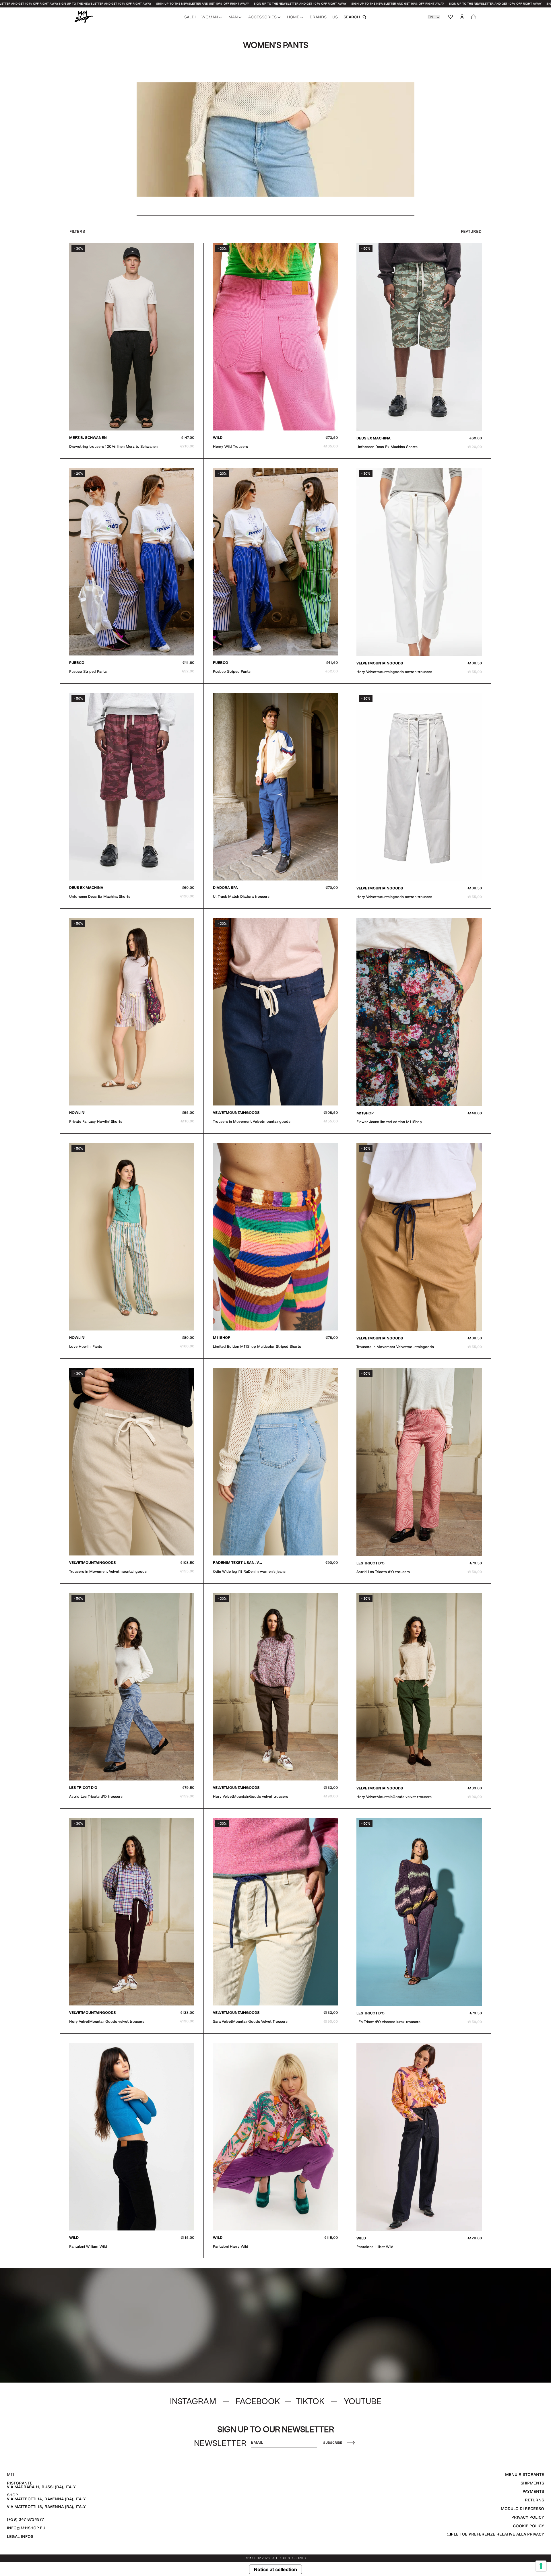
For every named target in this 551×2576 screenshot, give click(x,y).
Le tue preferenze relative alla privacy (498, 2534)
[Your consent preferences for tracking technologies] (541, 2566)
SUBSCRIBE (333, 2443)
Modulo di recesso (522, 2509)
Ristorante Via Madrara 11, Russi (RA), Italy (41, 2485)
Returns (534, 2500)
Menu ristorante (525, 2475)
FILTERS (77, 231)
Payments (533, 2491)
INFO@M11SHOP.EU (26, 2528)
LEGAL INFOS (20, 2537)
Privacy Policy (528, 2517)
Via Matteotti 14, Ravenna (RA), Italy (46, 2499)
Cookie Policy (528, 2526)
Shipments (532, 2483)
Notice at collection (275, 2569)
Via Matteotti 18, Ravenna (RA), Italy (46, 2507)
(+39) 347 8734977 (26, 2519)
